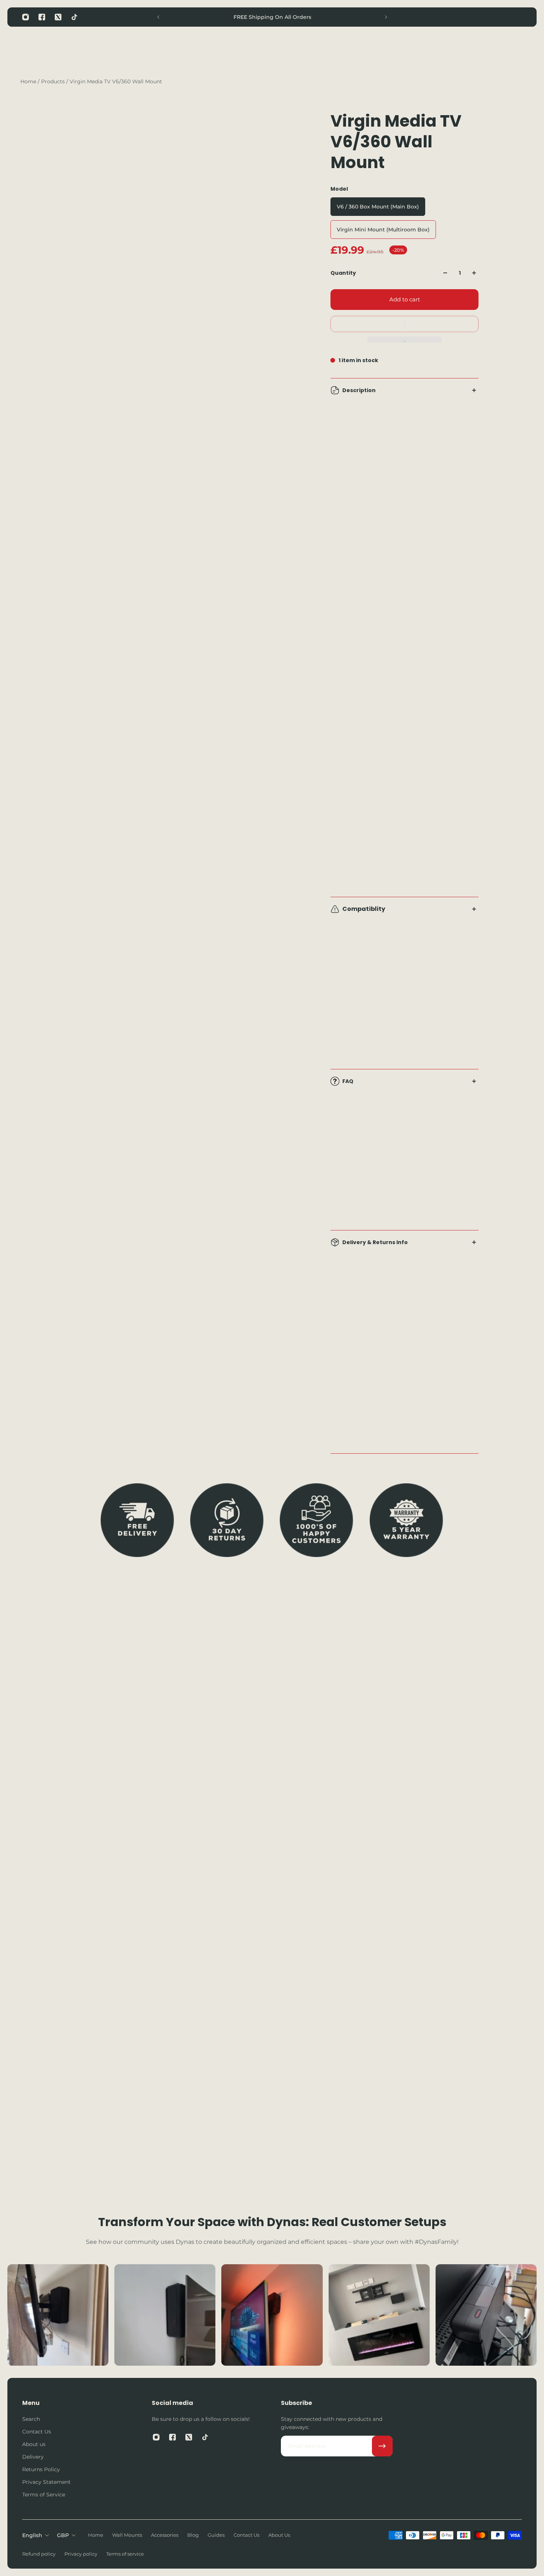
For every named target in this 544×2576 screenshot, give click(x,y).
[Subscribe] (382, 2446)
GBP (63, 2535)
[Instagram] (26, 17)
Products (54, 81)
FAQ (348, 1081)
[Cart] (517, 49)
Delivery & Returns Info (375, 1242)
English (32, 2535)
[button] (404, 324)
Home (29, 81)
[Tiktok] (74, 17)
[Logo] (48, 49)
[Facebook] (42, 17)
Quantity (343, 273)
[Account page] (500, 49)
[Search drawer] (482, 49)
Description (359, 390)
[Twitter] (58, 17)
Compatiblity (364, 909)
